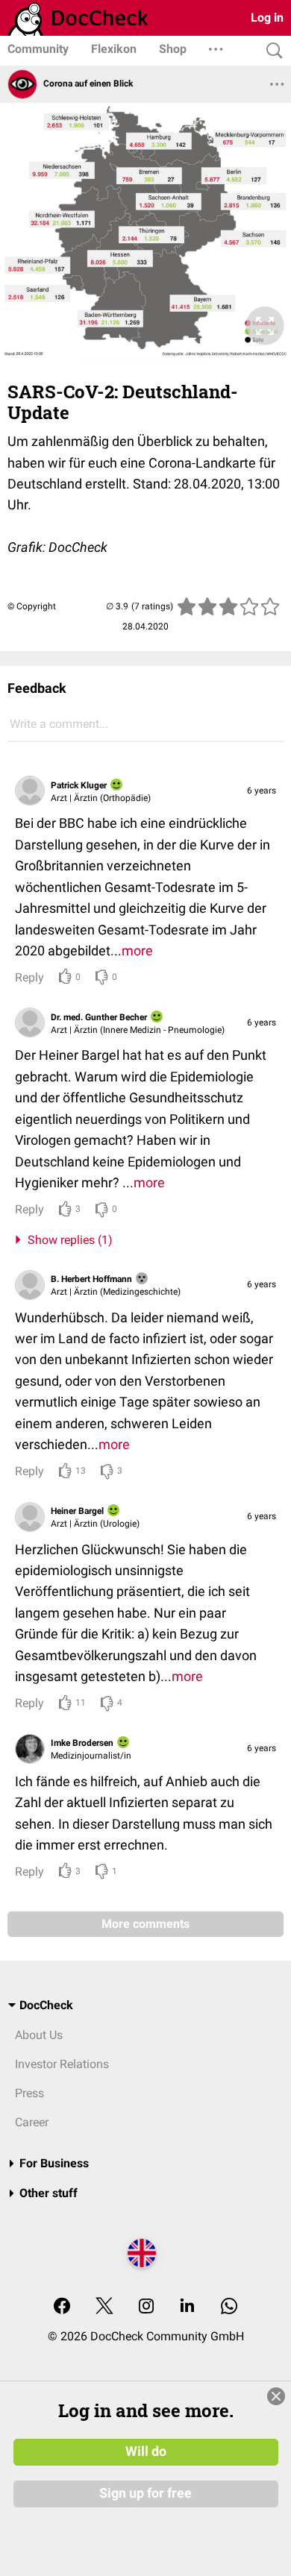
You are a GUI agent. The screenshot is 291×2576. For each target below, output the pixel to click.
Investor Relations (62, 2064)
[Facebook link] (62, 2307)
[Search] (271, 51)
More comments (145, 1924)
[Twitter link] (104, 2307)
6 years (262, 791)
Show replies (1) (67, 1240)
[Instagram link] (146, 2307)
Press (29, 2093)
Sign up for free (145, 2493)
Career (32, 2122)
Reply (29, 977)
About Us (39, 2035)
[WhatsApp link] (229, 2307)
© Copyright (32, 606)
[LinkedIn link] (187, 2307)
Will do (146, 2451)
